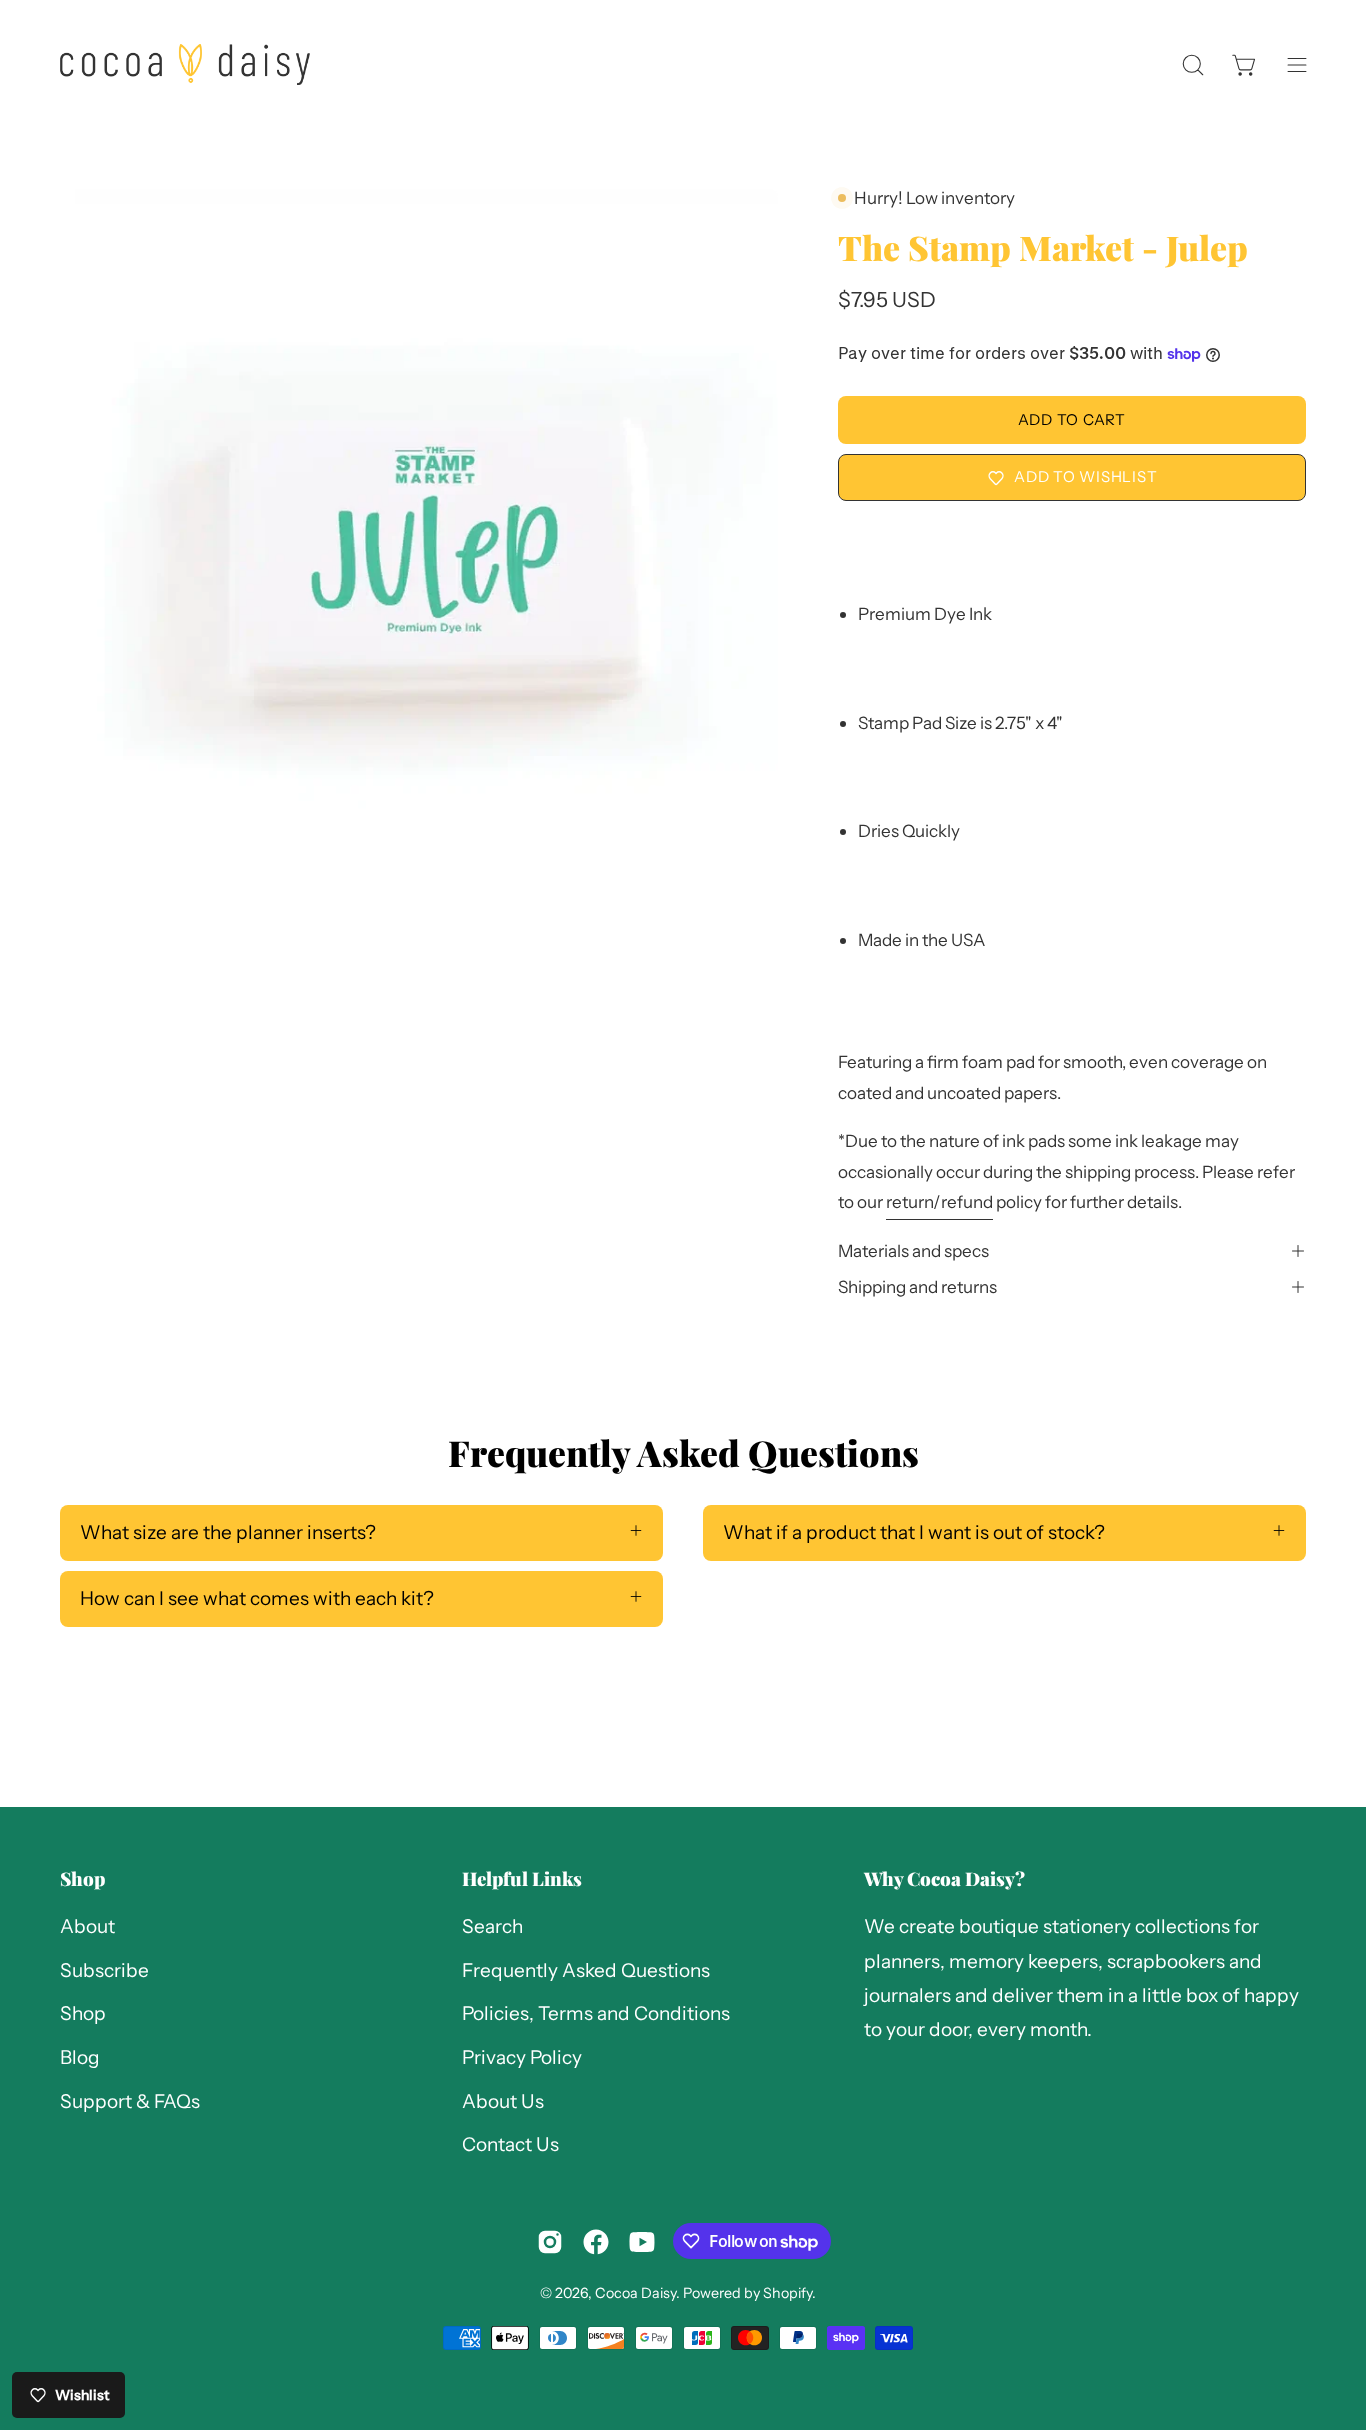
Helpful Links (522, 1878)
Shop (82, 1878)
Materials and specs (913, 1250)
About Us (503, 2101)
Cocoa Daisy (635, 2293)
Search (492, 1926)
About (87, 1926)
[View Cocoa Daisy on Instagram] (550, 2242)
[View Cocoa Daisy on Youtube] (642, 2242)
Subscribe (104, 1970)
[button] (1193, 64)
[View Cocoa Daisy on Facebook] (596, 2242)
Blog (80, 2057)
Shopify (787, 2293)
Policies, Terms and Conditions (596, 2014)
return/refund (939, 1201)
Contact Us (510, 2145)
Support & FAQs (130, 2101)
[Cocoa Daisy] (185, 64)
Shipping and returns (917, 1286)
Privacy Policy (522, 2057)
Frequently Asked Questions (586, 1970)
